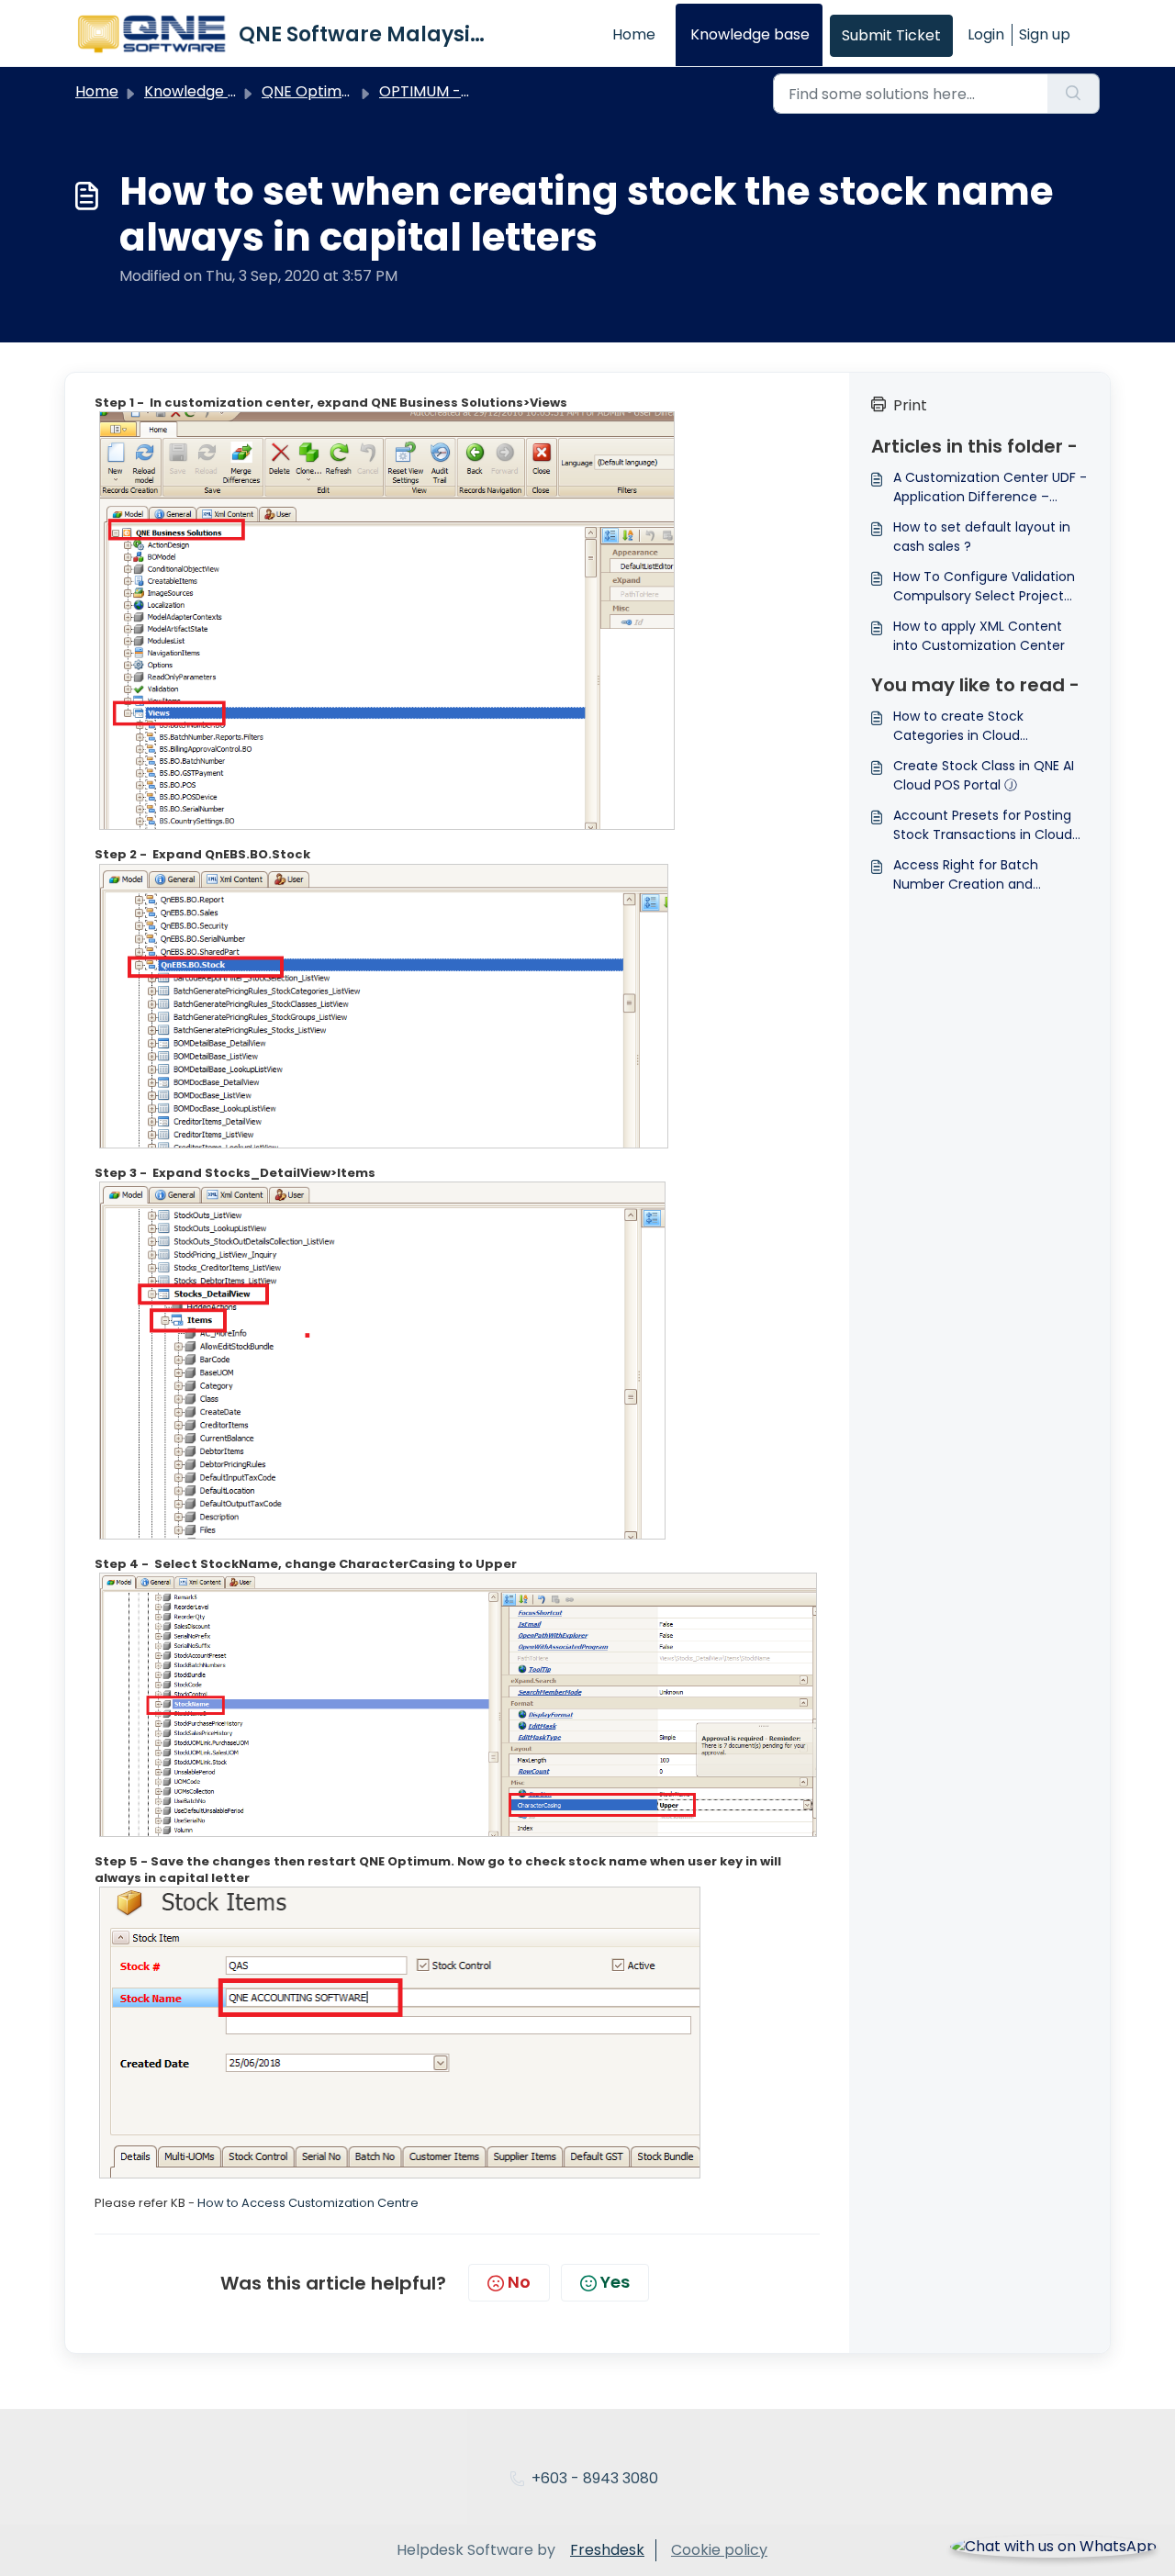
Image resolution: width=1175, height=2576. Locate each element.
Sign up (1045, 34)
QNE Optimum (313, 91)
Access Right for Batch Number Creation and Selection (966, 875)
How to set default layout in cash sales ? (982, 537)
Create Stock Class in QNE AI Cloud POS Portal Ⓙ (984, 775)
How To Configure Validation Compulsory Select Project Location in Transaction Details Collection (984, 587)
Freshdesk (607, 2550)
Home (634, 34)
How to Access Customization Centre (308, 2203)
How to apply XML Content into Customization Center (979, 636)
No (519, 2282)
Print (910, 405)
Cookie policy (719, 2550)
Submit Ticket (891, 35)
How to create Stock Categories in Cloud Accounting (958, 726)
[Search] (1074, 94)
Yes (615, 2282)
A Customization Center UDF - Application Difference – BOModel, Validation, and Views (990, 487)
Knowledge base (750, 34)
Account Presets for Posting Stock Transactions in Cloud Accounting (983, 825)
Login (986, 34)
